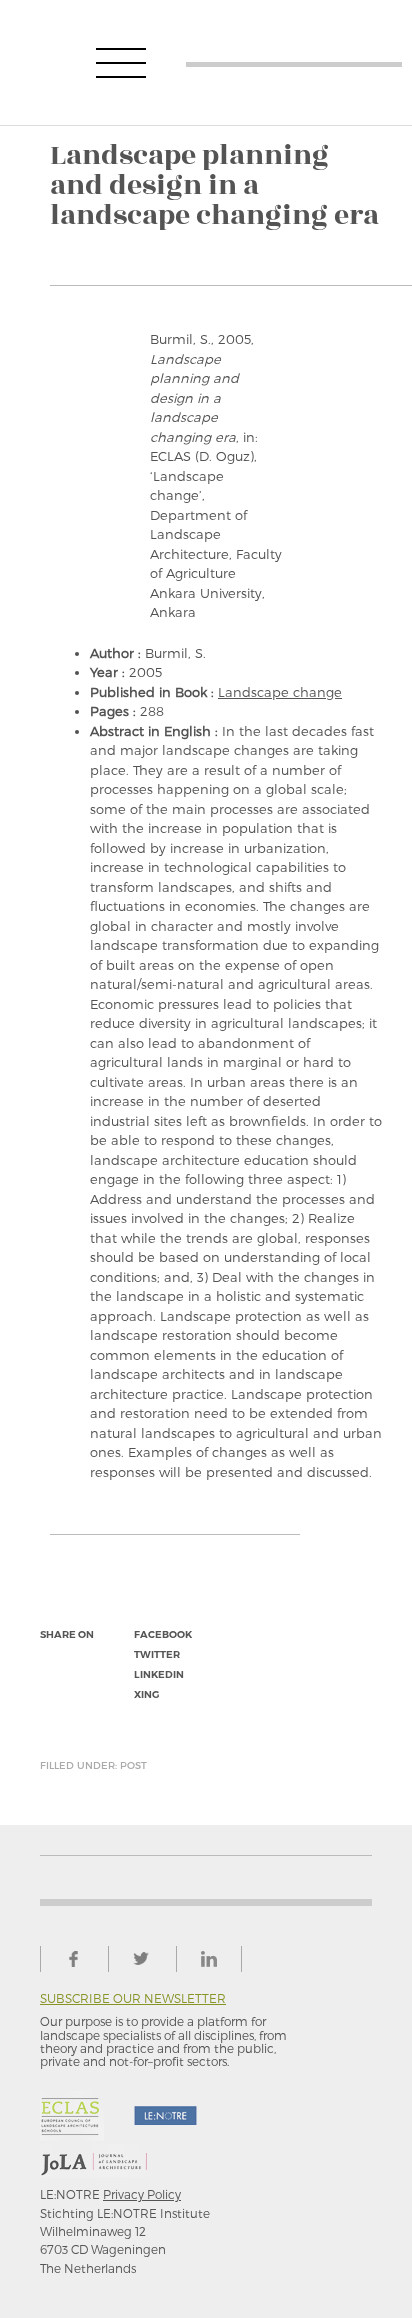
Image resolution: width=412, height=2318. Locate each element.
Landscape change (280, 692)
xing (146, 1694)
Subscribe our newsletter (133, 1998)
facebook (163, 1634)
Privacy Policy (142, 2194)
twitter (157, 1654)
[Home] (294, 62)
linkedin (159, 1674)
